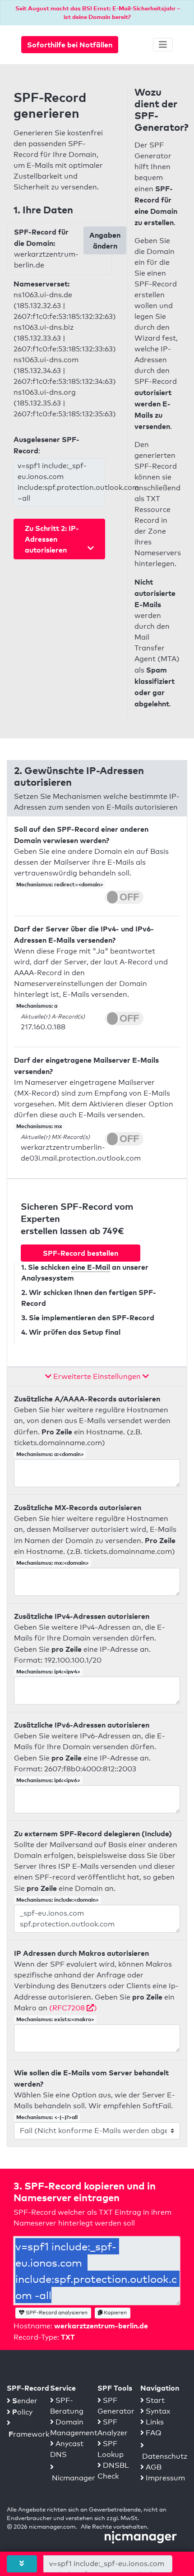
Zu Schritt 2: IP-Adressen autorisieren (52, 539)
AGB (153, 2467)
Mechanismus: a (37, 1006)
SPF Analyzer (113, 2427)
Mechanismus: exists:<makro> (55, 2019)
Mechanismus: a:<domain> (50, 1454)
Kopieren (115, 2313)
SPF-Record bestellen (81, 1253)
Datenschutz (164, 2456)
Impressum (164, 2478)
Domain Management (74, 2427)
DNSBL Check (113, 2471)
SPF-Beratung (67, 2406)
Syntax (157, 2411)
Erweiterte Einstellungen (97, 1376)
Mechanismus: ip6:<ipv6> (48, 1780)
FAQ (153, 2433)
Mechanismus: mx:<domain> (53, 1563)
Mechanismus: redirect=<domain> (60, 884)
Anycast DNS (67, 2449)
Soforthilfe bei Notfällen (70, 45)
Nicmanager (73, 2478)
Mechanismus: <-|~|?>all (47, 2117)
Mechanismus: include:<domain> (58, 1900)
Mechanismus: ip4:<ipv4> (48, 1671)
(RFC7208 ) (73, 2008)
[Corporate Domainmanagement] (141, 2537)
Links (154, 2422)
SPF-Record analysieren (56, 2313)
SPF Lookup (111, 2449)
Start (154, 2400)
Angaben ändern (105, 240)
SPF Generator (116, 2406)
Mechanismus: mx (39, 1126)
